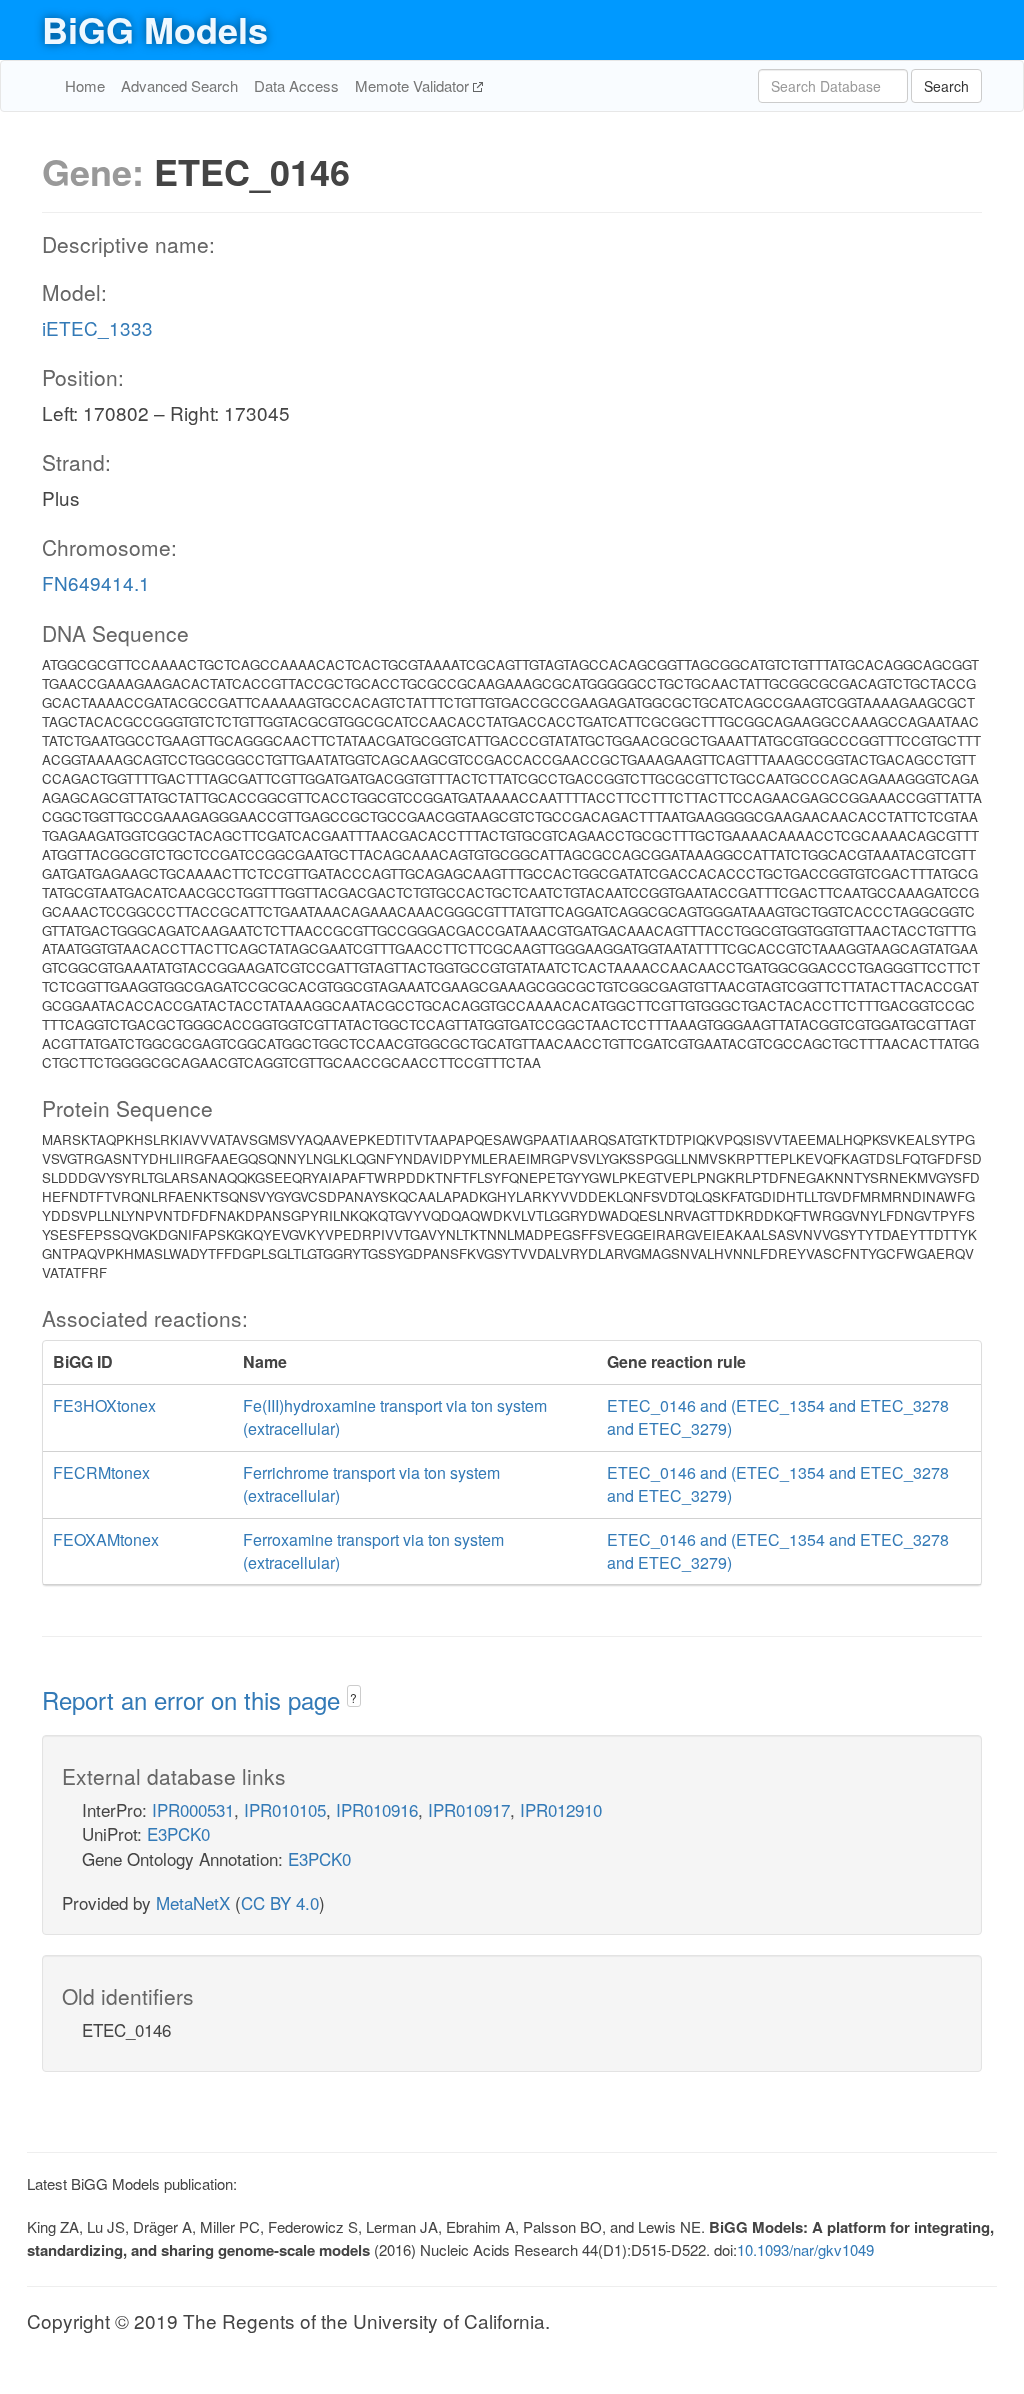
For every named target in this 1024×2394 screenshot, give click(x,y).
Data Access (296, 85)
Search (946, 86)
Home (85, 85)
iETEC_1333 (97, 327)
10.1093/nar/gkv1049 (805, 2249)
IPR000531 (193, 1809)
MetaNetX (193, 1902)
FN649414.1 (96, 582)
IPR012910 (561, 1809)
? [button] (353, 1697)
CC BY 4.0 (280, 1902)
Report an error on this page (194, 1699)
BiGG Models (155, 29)
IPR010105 (285, 1809)
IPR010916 (377, 1809)
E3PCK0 (178, 1833)
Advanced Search (179, 85)
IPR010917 (469, 1809)
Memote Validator (414, 85)
